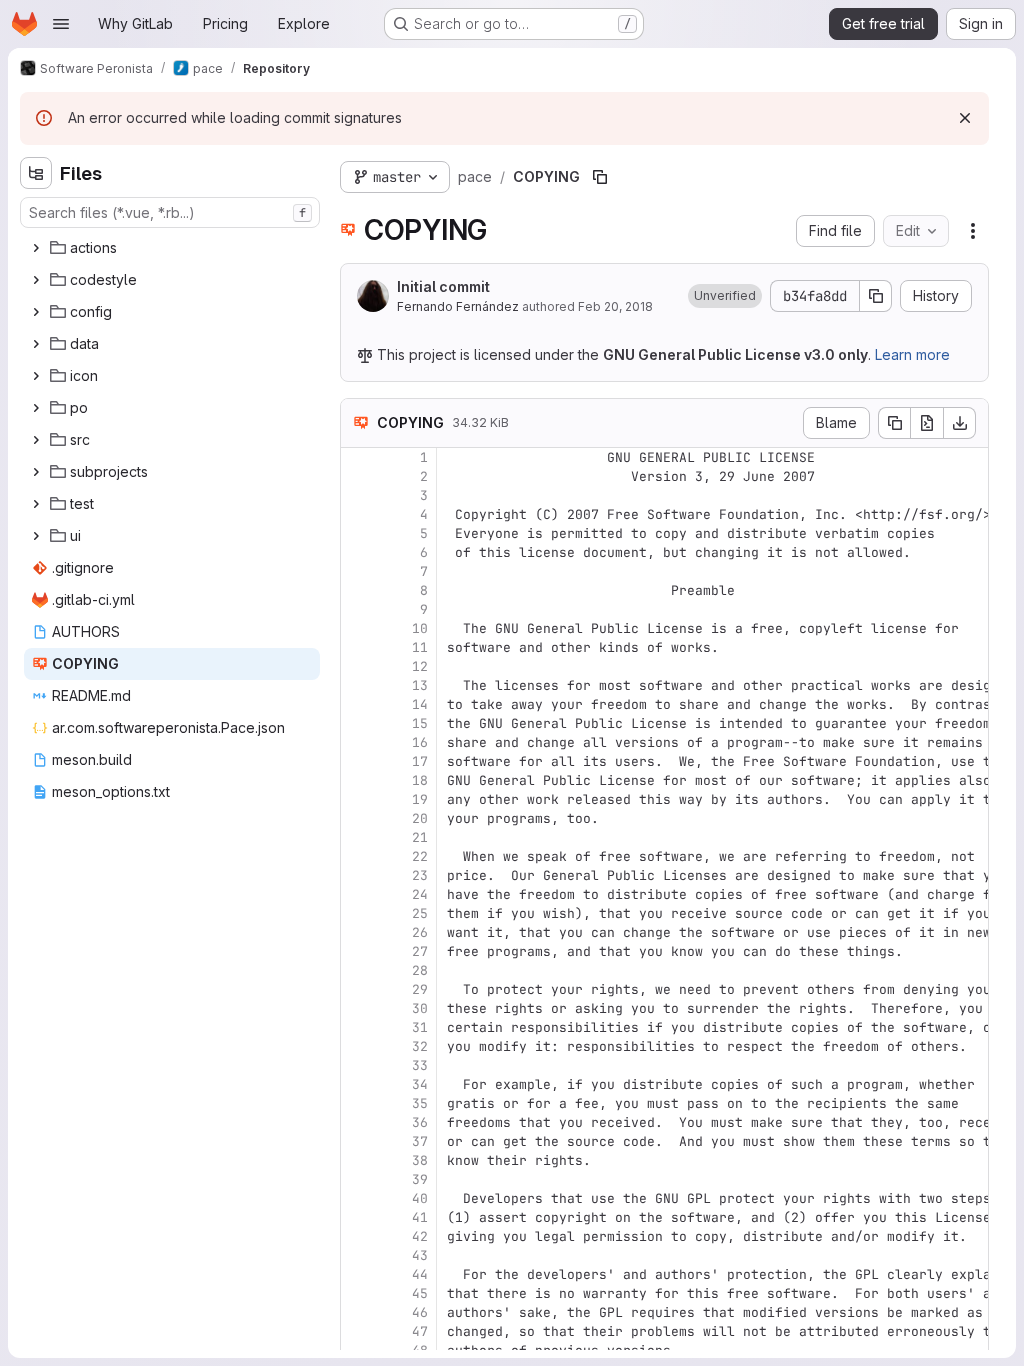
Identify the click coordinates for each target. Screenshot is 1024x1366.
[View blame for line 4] (358, 514)
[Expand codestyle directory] (36, 280)
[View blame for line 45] (358, 1293)
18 (420, 780)
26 (420, 932)
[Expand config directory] (36, 312)
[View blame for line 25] (358, 913)
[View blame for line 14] (358, 704)
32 (420, 1046)
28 (420, 970)
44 (420, 1274)
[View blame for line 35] (358, 1103)
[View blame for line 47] (358, 1331)
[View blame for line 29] (358, 989)
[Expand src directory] (36, 440)
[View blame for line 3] (358, 495)
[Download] (960, 423)
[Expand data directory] (36, 344)
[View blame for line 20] (358, 818)
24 (420, 894)
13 (420, 685)
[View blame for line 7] (358, 571)
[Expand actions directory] (36, 248)
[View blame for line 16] (358, 742)
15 (420, 723)
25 (420, 913)
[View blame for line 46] (358, 1312)
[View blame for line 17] (358, 761)
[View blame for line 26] (358, 932)
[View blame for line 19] (358, 799)
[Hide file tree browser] (36, 173)
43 (420, 1255)
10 (420, 628)
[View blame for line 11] (358, 647)
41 (420, 1217)
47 (420, 1331)
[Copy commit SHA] (876, 296)
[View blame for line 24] (358, 894)
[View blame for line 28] (358, 970)
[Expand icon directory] (36, 376)
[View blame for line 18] (358, 780)
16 (420, 742)
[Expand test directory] (36, 504)
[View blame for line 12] (358, 666)
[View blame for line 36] (358, 1122)
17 (420, 761)
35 (420, 1103)
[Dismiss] (965, 118)
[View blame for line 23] (358, 875)
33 (420, 1065)
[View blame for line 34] (358, 1084)
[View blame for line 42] (358, 1236)
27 (420, 951)
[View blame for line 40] (358, 1198)
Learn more (912, 354)
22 (420, 856)
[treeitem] (172, 248)
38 (420, 1160)
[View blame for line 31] (358, 1027)
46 (420, 1312)
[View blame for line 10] (358, 628)
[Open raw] (927, 423)
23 (420, 875)
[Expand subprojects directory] (36, 472)
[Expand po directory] (36, 408)
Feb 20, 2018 (615, 306)
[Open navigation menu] (61, 24)
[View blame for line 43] (358, 1255)
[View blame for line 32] (358, 1046)
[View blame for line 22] (358, 856)
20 (420, 818)
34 (420, 1084)
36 (420, 1122)
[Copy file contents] (894, 423)
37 (420, 1141)
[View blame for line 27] (358, 951)
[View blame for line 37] (358, 1141)
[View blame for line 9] (358, 609)
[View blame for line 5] (358, 533)
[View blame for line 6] (358, 552)
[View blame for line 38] (358, 1160)
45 (420, 1293)
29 (420, 989)
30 (420, 1008)
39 (420, 1179)
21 (420, 837)
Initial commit (443, 286)
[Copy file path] (600, 177)
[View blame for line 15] (358, 723)
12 (420, 666)
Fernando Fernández (458, 306)
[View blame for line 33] (358, 1065)
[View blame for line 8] (358, 590)
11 (420, 647)
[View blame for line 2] (358, 476)
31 (420, 1027)
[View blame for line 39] (358, 1179)
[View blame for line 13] (358, 685)
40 (420, 1198)
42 (420, 1236)
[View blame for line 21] (358, 837)
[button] (725, 296)
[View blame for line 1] (358, 457)
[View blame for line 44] (358, 1274)
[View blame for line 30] (358, 1008)
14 (420, 704)
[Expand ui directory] (36, 536)
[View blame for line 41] (358, 1217)
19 (420, 799)
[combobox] (170, 212)
